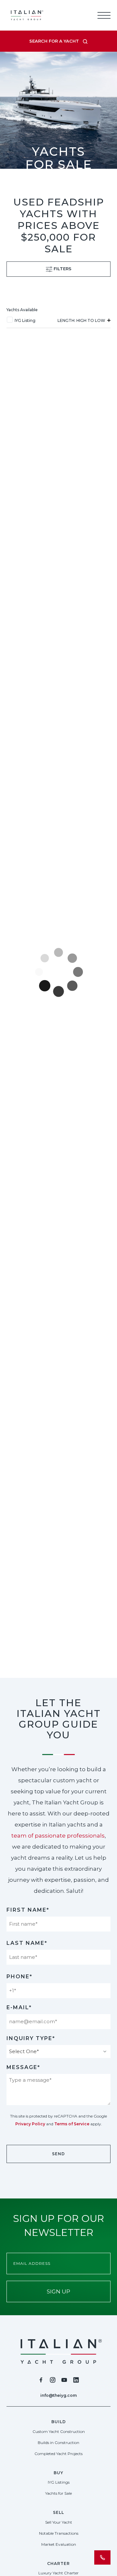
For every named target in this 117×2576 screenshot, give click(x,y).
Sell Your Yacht (59, 2522)
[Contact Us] (102, 2557)
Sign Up (58, 2291)
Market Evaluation (59, 2544)
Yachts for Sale (58, 2493)
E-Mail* (19, 2007)
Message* (23, 2067)
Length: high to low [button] (82, 320)
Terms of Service (72, 2124)
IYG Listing (25, 320)
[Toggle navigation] (104, 15)
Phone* (19, 1977)
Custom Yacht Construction (59, 2431)
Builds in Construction (58, 2443)
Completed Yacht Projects (58, 2454)
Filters (62, 269)
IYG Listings (59, 2482)
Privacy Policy (30, 2124)
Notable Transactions (59, 2533)
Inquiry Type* (31, 2038)
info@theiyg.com (58, 2395)
